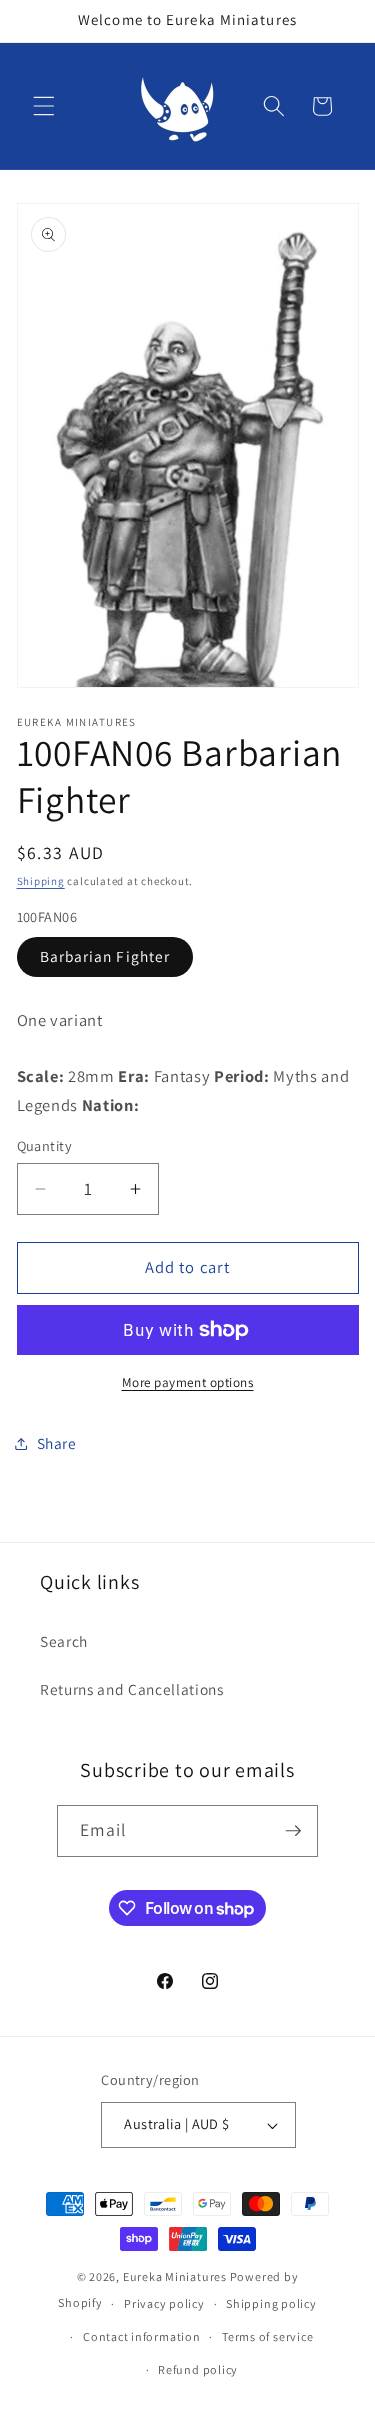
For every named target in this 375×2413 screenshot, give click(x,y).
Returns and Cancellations (132, 1689)
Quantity (45, 1145)
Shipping (41, 881)
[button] (44, 106)
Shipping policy (271, 2303)
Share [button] (57, 1443)
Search (64, 1641)
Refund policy (198, 2369)
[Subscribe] (293, 1831)
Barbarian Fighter (105, 956)
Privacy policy (164, 2303)
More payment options (188, 1382)
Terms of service (267, 2336)
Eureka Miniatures (176, 2276)
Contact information (142, 2336)
